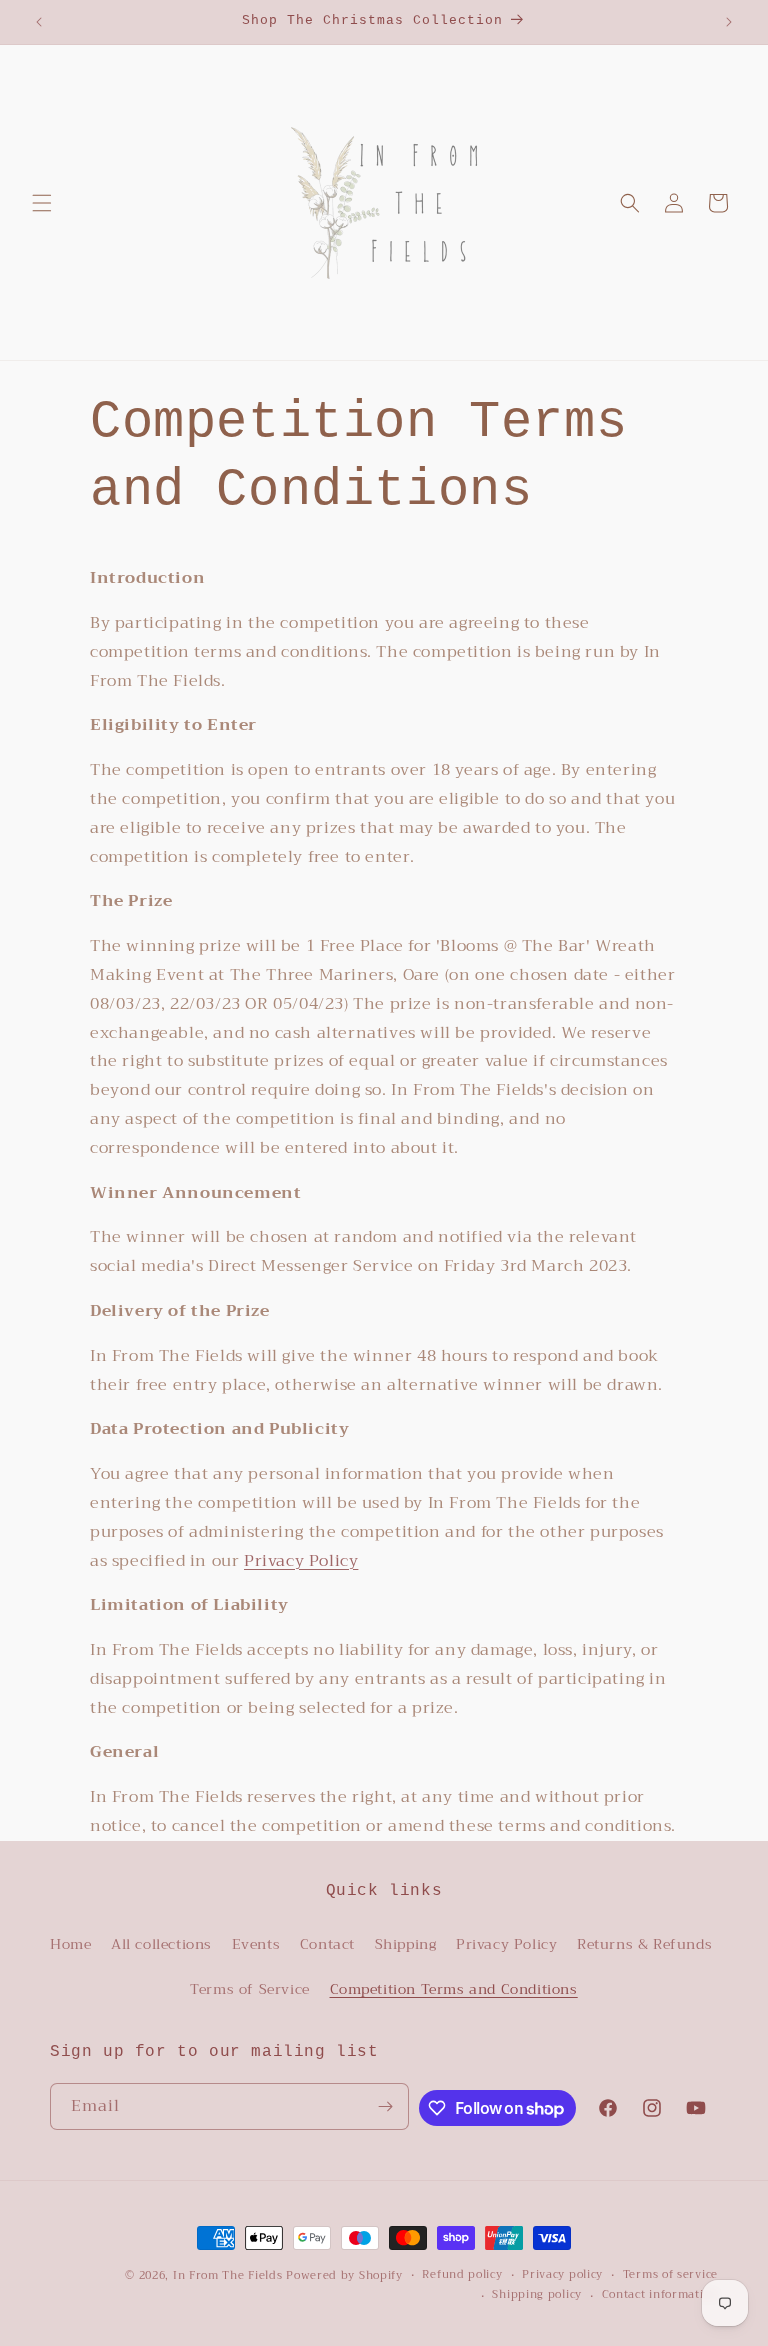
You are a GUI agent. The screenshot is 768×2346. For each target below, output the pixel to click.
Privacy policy (562, 2275)
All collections (161, 1944)
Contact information (660, 2295)
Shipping (406, 1944)
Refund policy (462, 2275)
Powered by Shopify (344, 2275)
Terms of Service (250, 1989)
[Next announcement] (729, 22)
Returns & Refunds (644, 1944)
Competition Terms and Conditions (454, 1989)
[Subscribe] (386, 2106)
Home (70, 1944)
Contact (327, 1944)
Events (256, 1944)
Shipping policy (537, 2295)
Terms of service (670, 2275)
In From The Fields (228, 2275)
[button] (42, 203)
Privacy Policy (301, 1561)
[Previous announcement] (39, 22)
